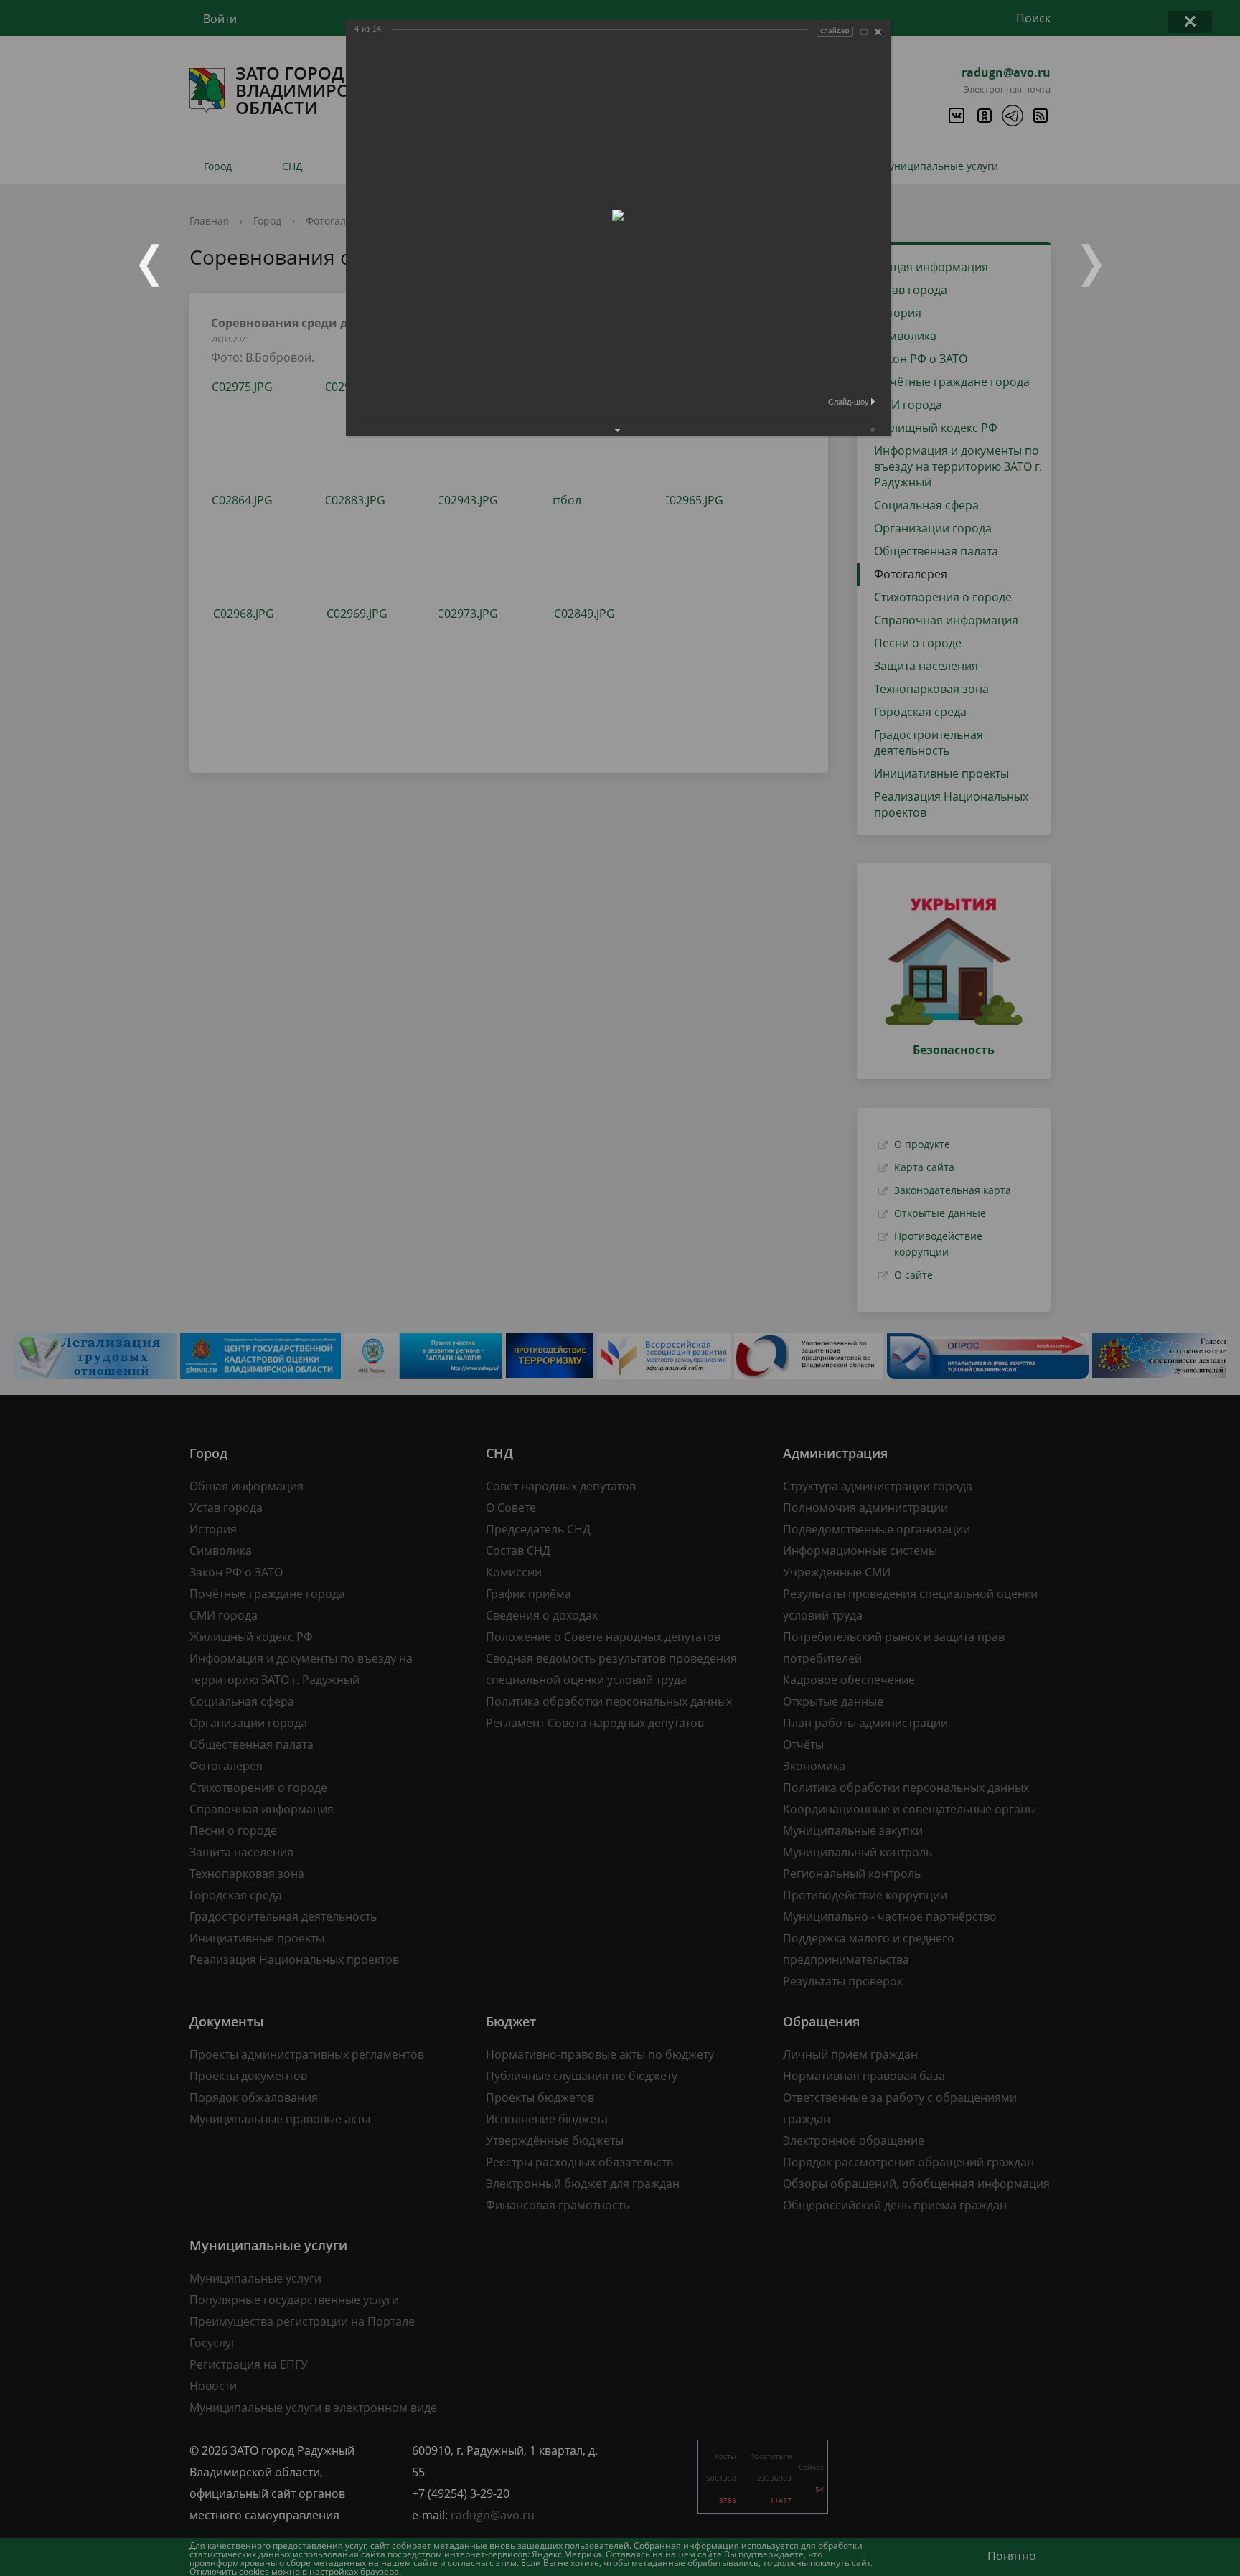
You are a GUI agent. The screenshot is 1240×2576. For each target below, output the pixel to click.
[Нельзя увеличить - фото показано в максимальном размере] (864, 32)
